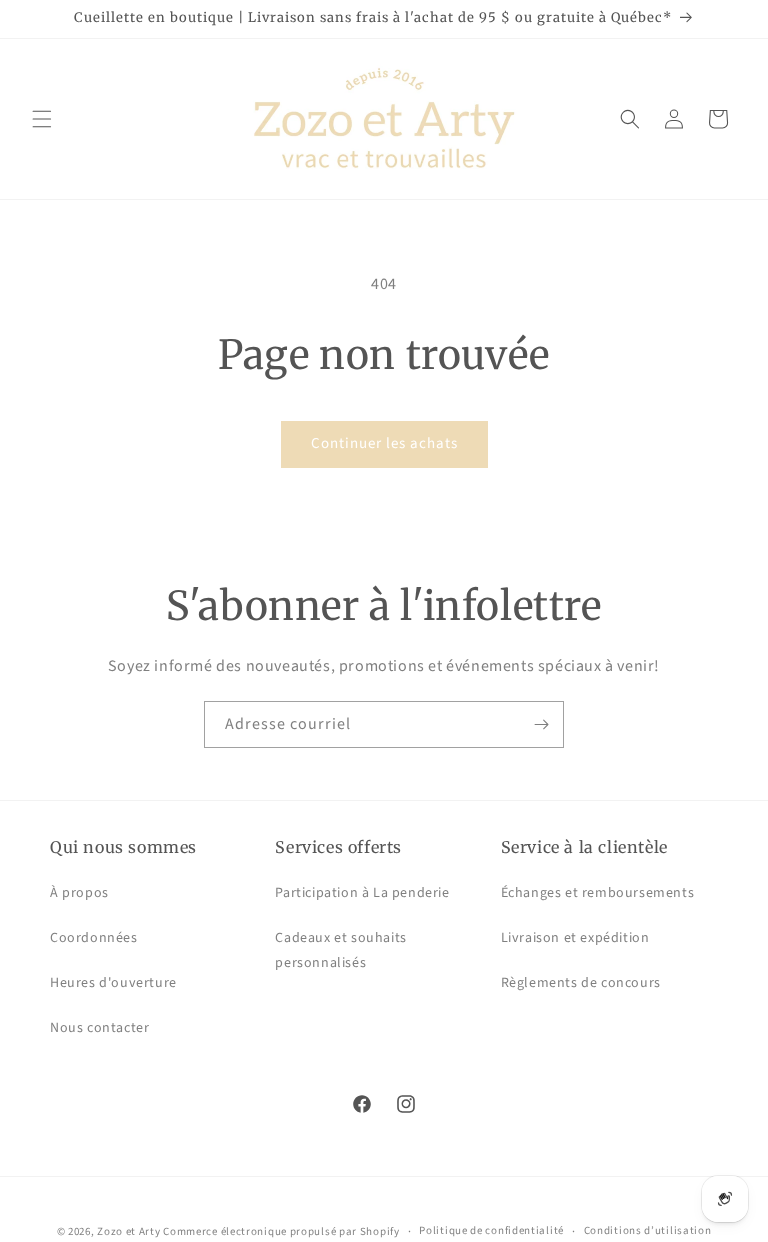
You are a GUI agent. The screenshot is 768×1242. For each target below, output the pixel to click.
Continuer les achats (384, 443)
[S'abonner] (541, 724)
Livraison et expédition (575, 938)
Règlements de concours (581, 983)
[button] (42, 119)
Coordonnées (94, 938)
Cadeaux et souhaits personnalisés (340, 950)
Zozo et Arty (128, 1231)
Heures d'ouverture (113, 983)
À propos (79, 893)
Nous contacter (99, 1028)
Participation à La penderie (362, 893)
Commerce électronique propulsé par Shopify (281, 1231)
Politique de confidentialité (491, 1230)
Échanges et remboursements (598, 893)
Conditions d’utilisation (648, 1230)
